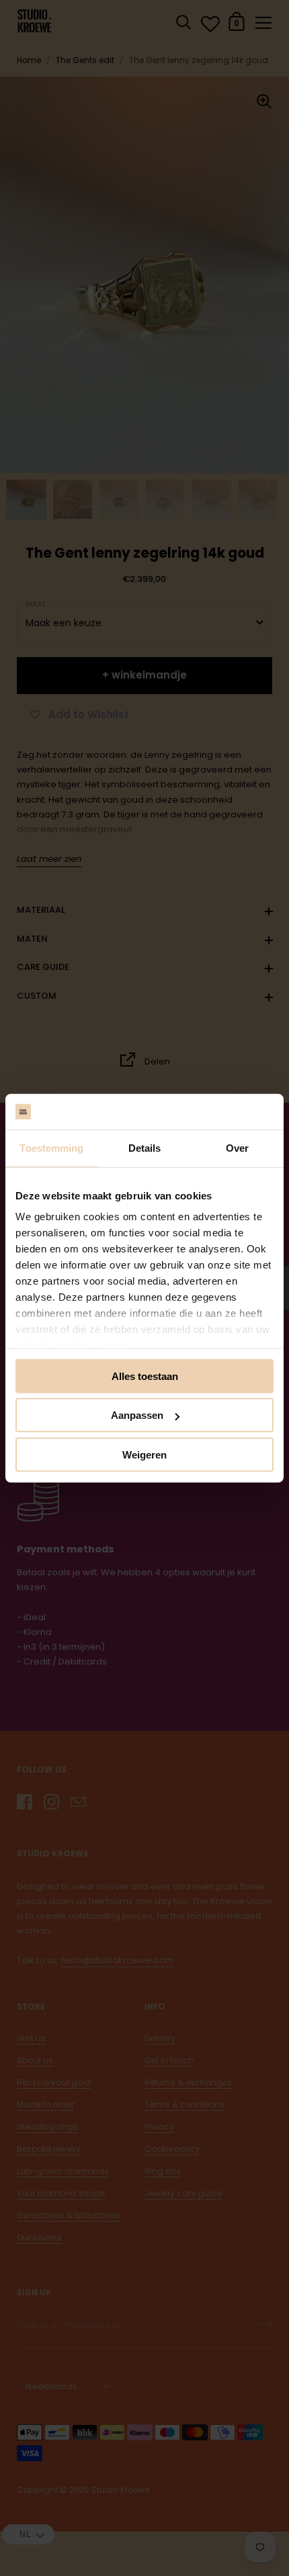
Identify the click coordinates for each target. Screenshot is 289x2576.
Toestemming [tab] (51, 1147)
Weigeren (144, 1454)
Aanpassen (137, 1415)
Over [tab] (237, 1147)
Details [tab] (145, 1147)
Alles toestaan (145, 1376)
